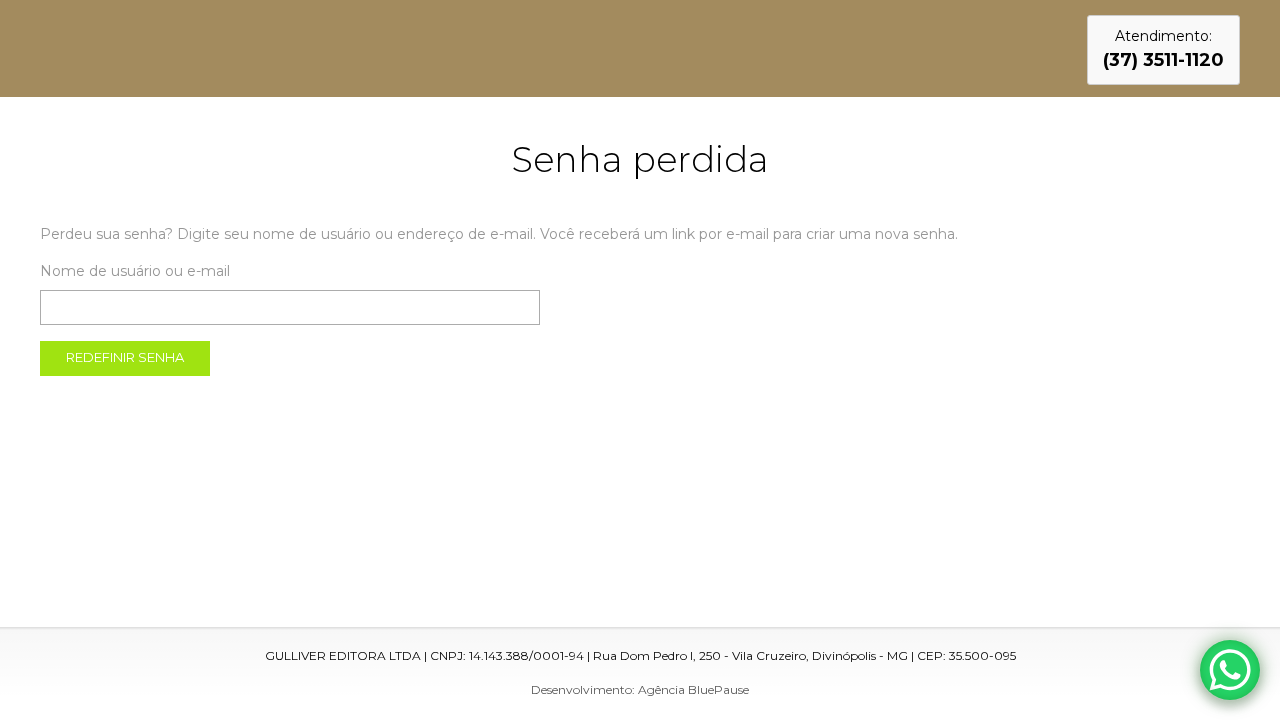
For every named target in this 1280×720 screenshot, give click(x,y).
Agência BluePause (693, 689)
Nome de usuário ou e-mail (135, 271)
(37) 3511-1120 (1163, 60)
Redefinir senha (125, 357)
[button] (1163, 50)
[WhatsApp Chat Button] (1230, 670)
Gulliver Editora (122, 43)
